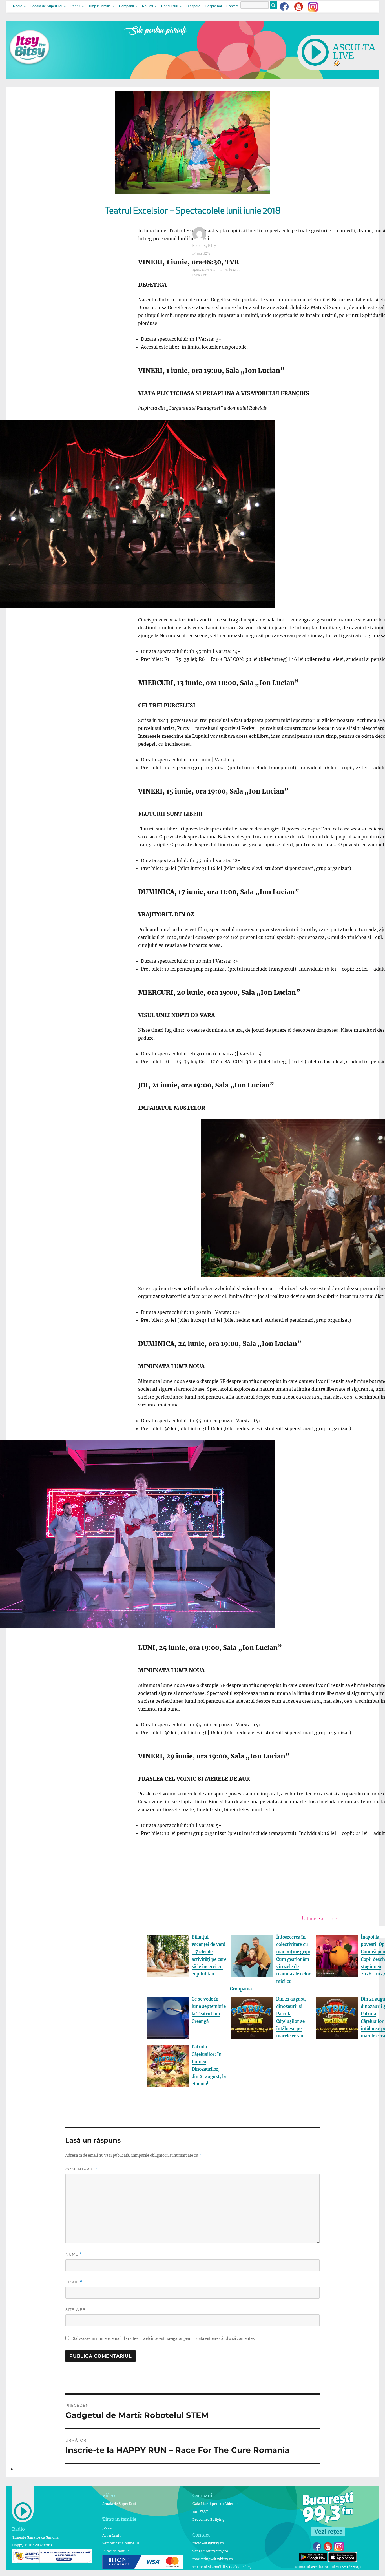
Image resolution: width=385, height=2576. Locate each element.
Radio (18, 6)
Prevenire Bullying (208, 2519)
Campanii (126, 6)
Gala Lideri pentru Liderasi (215, 2504)
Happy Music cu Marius (32, 2545)
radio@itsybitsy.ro (208, 2543)
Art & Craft (111, 2535)
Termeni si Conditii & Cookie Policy (222, 2567)
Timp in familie (100, 6)
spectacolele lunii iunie (210, 270)
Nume (74, 2254)
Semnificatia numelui (121, 2543)
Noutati (148, 6)
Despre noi (213, 6)
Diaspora (193, 6)
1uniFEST (200, 2512)
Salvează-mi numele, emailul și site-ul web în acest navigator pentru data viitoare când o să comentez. (164, 2339)
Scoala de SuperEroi (46, 6)
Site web (76, 2309)
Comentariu (81, 2169)
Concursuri (170, 6)
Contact (232, 6)
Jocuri (107, 2527)
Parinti (75, 6)
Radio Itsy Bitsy (204, 246)
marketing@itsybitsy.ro (213, 2559)
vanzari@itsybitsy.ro (210, 2551)
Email (74, 2282)
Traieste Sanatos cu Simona (35, 2537)
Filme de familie (116, 2551)
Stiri (208, 262)
